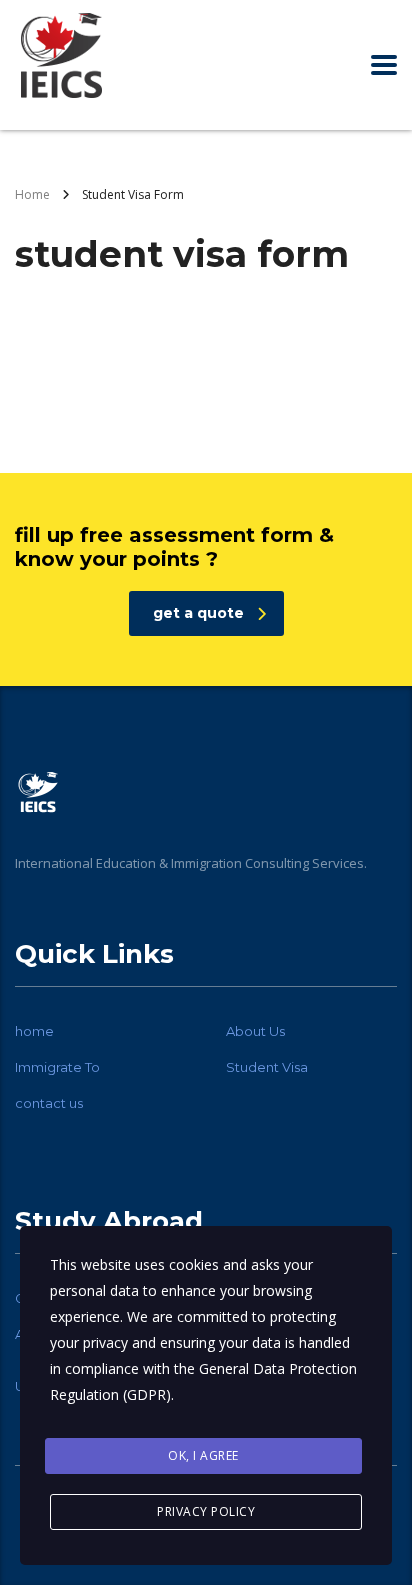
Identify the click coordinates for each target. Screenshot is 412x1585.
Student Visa (267, 1067)
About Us (255, 1031)
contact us (49, 1103)
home (34, 1031)
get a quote (198, 613)
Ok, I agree (203, 1455)
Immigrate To (57, 1067)
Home (32, 194)
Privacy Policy (206, 1511)
